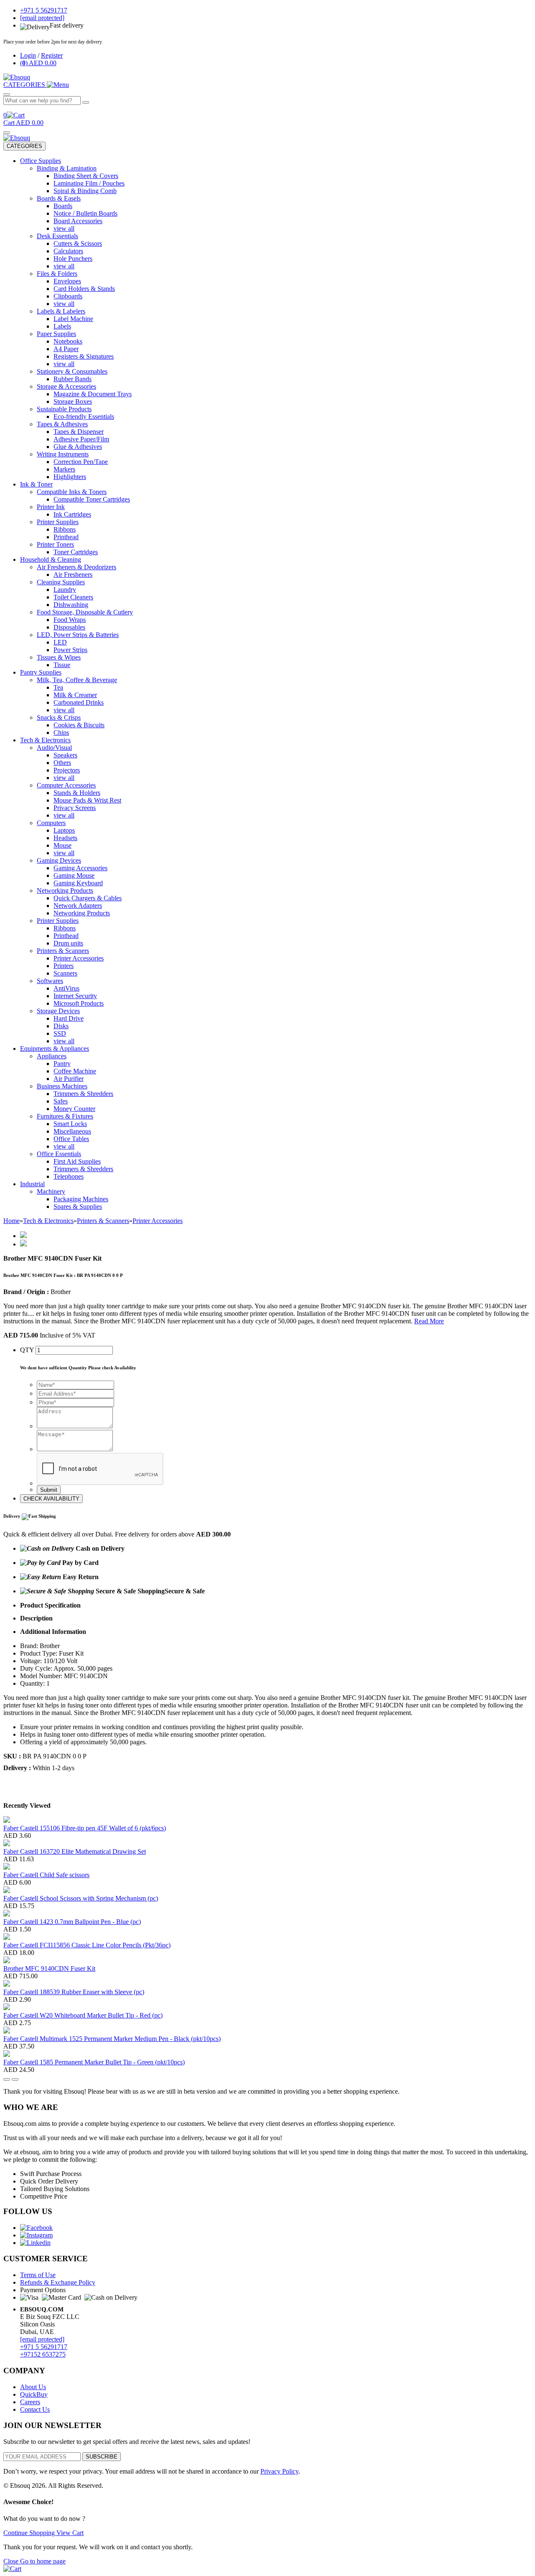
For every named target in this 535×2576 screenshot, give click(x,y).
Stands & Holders (77, 793)
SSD (60, 1033)
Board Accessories (78, 221)
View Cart (70, 2533)
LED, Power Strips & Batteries (78, 635)
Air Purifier (69, 1079)
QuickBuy (34, 2394)
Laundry (65, 590)
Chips (61, 733)
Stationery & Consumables (72, 371)
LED (60, 642)
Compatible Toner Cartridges (92, 499)
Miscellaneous (72, 1131)
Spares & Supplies (78, 1206)
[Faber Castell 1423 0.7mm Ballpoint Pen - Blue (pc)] (7, 1914)
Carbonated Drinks (79, 702)
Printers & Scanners (63, 951)
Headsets (65, 838)
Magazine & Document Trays (93, 394)
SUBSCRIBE (102, 2457)
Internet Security (75, 996)
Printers (64, 966)
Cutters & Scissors (78, 243)
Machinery (51, 1191)
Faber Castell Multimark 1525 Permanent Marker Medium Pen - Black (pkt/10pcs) (112, 2039)
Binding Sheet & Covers (86, 176)
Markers (64, 469)
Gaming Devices (59, 860)
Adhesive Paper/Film (81, 439)
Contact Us (35, 2409)
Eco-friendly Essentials (84, 417)
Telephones (69, 1176)
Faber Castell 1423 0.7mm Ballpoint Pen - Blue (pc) (72, 1922)
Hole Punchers (73, 259)
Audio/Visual (54, 748)
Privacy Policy (279, 2471)
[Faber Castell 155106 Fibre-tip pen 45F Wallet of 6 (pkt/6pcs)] (7, 1821)
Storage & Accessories (66, 386)
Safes (61, 1101)
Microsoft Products (79, 1003)
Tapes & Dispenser (79, 432)
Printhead (66, 537)
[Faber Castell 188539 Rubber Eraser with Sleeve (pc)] (7, 1984)
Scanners (65, 973)
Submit (49, 1490)
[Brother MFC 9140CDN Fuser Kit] (7, 1961)
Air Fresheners (73, 575)
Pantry (62, 1064)
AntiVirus (66, 988)
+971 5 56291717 (44, 2347)
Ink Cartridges (72, 514)
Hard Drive (69, 1018)
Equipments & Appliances (55, 1048)
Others (62, 763)
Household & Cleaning (51, 559)
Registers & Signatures (84, 356)
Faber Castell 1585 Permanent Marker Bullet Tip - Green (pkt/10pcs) (94, 2062)
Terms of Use (38, 2275)
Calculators (68, 251)
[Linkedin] (35, 2243)
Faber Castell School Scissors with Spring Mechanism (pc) (81, 1898)
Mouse (62, 845)
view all (64, 228)
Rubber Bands (73, 379)
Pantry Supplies (41, 672)
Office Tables (71, 1139)
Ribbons (65, 529)
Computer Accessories (66, 785)
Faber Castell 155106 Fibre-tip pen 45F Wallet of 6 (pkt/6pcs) (85, 1828)
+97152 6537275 (43, 2354)
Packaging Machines (81, 1199)
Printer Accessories (79, 958)
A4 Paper (66, 349)
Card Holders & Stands (84, 289)
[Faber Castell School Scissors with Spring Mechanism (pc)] (7, 1891)
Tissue (62, 665)
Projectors (67, 770)
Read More (429, 1321)
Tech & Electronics (45, 740)
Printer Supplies (58, 522)
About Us (33, 2387)
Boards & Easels (59, 198)
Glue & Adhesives (78, 447)
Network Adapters (78, 906)
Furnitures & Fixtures (65, 1116)
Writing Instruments (63, 454)
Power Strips (70, 650)
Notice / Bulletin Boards (85, 213)
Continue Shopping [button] (30, 2533)
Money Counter (74, 1109)
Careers (30, 2402)
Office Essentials (59, 1154)
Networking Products (65, 891)
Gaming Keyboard (78, 883)
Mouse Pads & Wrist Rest (87, 800)
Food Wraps (70, 620)
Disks (61, 1026)
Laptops (64, 830)
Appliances (52, 1056)
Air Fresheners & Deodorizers (76, 567)
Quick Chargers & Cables (88, 898)
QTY (27, 1350)
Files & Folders (57, 274)
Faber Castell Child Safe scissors (46, 1875)
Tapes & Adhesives (62, 424)
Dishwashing (71, 605)
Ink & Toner (36, 484)
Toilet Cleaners (73, 597)
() (38, 63)
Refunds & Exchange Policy (58, 2282)
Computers (51, 823)
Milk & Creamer (75, 695)
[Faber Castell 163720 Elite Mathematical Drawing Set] (7, 1844)
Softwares (50, 981)
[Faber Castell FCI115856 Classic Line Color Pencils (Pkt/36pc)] (7, 1938)
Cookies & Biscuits (79, 725)
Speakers (65, 755)
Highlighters (70, 477)
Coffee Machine (75, 1071)
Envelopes (67, 281)
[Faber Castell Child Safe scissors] (7, 1867)
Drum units (68, 943)
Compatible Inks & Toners (72, 492)
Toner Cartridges (76, 552)
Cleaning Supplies (61, 582)
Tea (58, 687)
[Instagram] (36, 2235)
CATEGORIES (24, 146)
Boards (63, 206)
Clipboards (68, 296)
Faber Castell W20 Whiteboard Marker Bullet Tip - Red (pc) (83, 2015)
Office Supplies (41, 161)
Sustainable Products (64, 409)
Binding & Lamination (67, 168)
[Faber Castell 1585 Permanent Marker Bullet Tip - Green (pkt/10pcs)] (7, 2055)
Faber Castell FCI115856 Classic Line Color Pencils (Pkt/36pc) (87, 1945)
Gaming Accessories (80, 868)
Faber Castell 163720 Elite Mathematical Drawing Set (75, 1851)
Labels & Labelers (61, 311)
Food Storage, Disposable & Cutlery (85, 612)
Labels (62, 326)
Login (28, 55)
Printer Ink (51, 507)
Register (52, 55)
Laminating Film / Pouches (89, 183)
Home (11, 1221)
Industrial (32, 1184)
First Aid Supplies (77, 1161)
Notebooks (68, 341)
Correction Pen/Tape (81, 462)
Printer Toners (55, 544)
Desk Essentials (57, 236)
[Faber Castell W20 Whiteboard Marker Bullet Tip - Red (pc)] (7, 2008)
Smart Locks (70, 1124)
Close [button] (12, 2561)
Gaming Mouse (74, 875)
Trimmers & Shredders (83, 1094)
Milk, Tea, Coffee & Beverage (77, 680)
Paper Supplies (56, 334)
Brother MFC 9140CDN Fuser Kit (49, 1968)
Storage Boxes (73, 401)
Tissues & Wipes (59, 657)
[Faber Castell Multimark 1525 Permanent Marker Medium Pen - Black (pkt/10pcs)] (7, 2031)
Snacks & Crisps (59, 717)
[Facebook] (36, 2228)
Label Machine (73, 319)
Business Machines (62, 1086)
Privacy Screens (75, 808)
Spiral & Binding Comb (85, 191)
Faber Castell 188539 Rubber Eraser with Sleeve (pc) (74, 1992)
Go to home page (43, 2561)
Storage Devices (58, 1011)
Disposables (69, 627)
